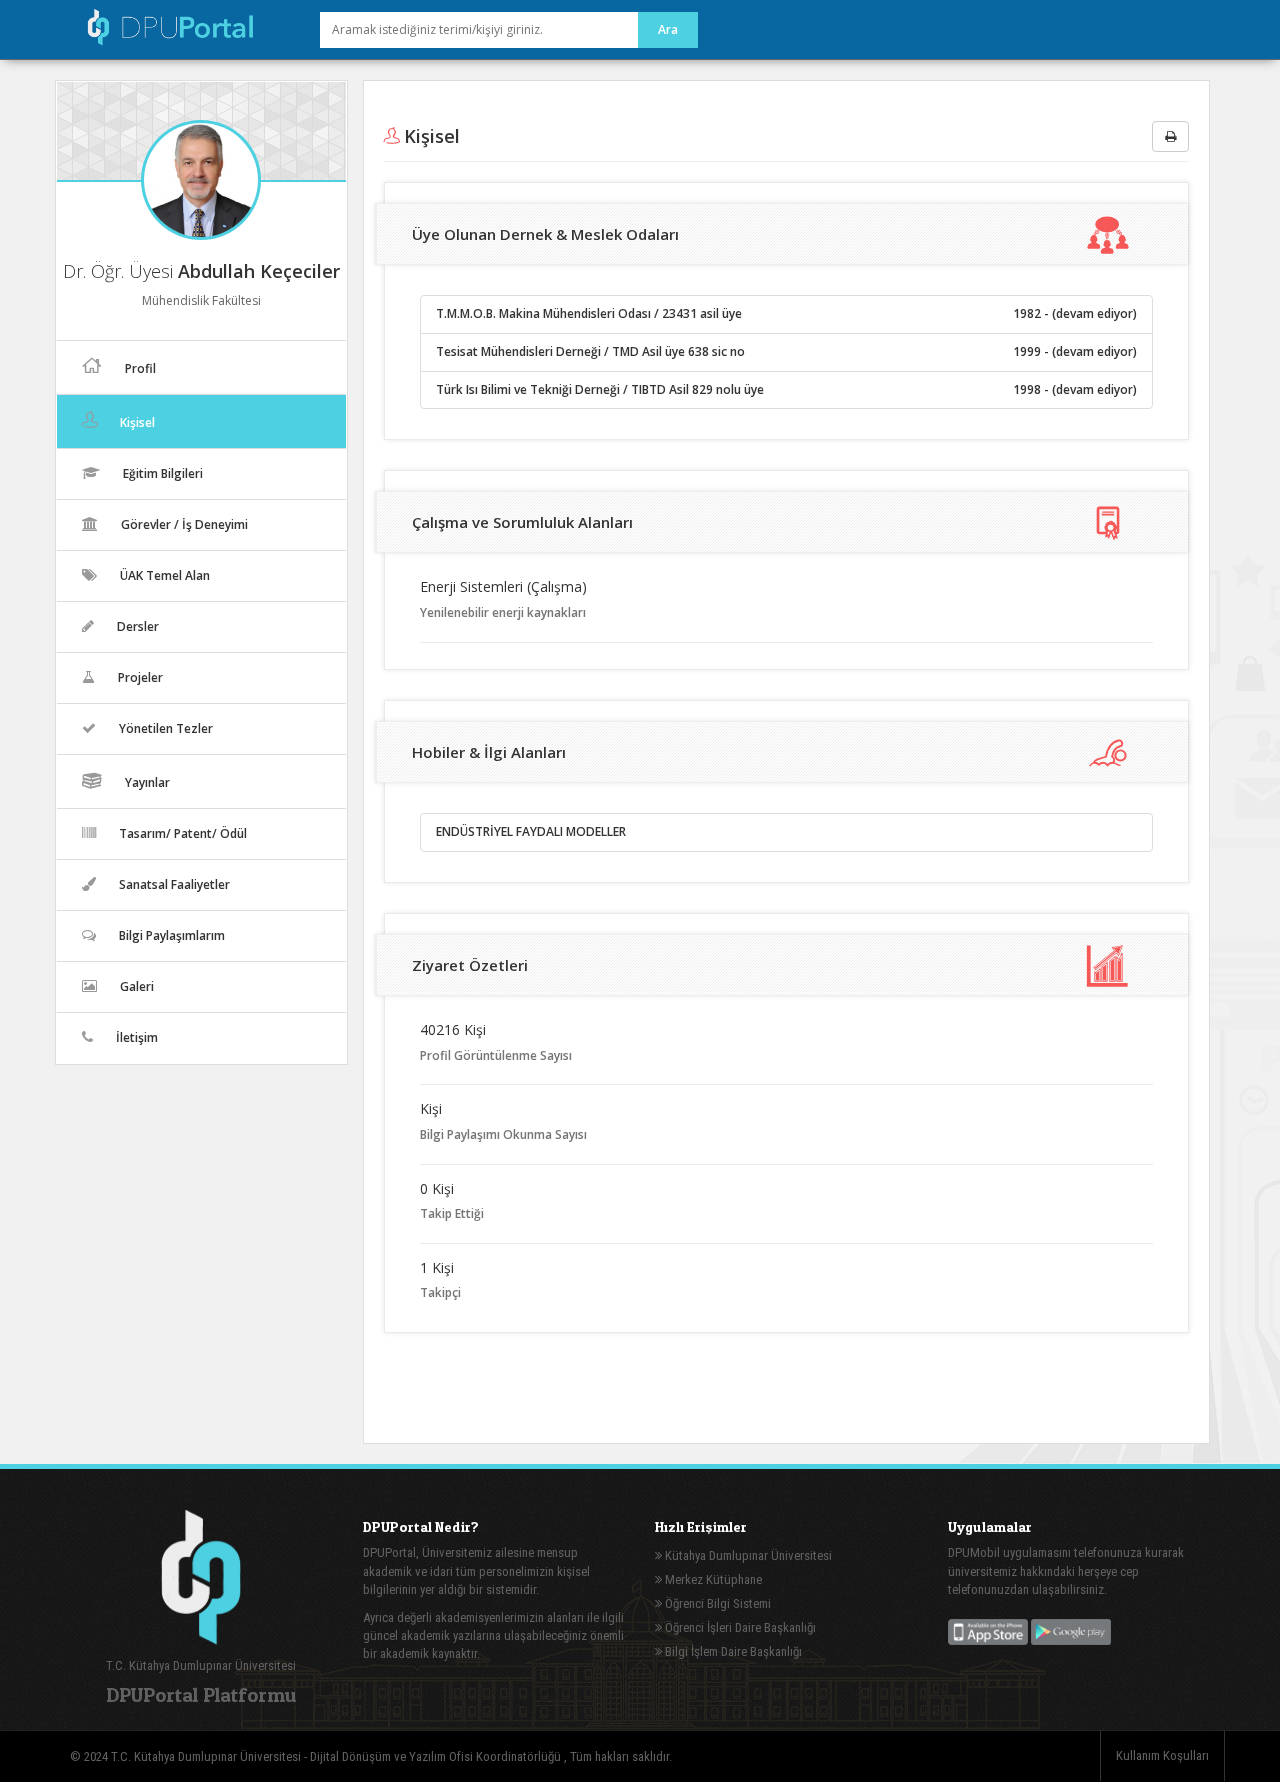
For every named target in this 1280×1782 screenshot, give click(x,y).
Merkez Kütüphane (712, 1579)
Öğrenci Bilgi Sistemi (716, 1603)
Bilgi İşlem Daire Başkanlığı (732, 1651)
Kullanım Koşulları (1162, 1755)
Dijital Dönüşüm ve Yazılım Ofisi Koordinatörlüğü (437, 1756)
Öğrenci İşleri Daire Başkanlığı (739, 1627)
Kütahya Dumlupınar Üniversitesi (747, 1555)
